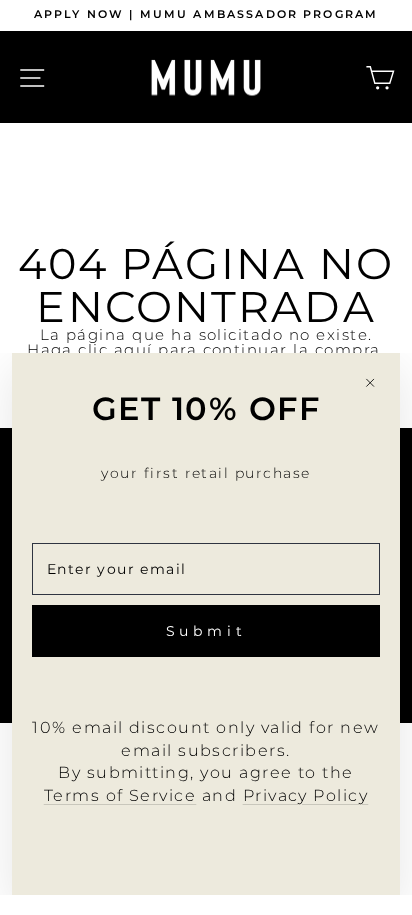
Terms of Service (120, 795)
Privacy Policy (306, 795)
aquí (133, 350)
